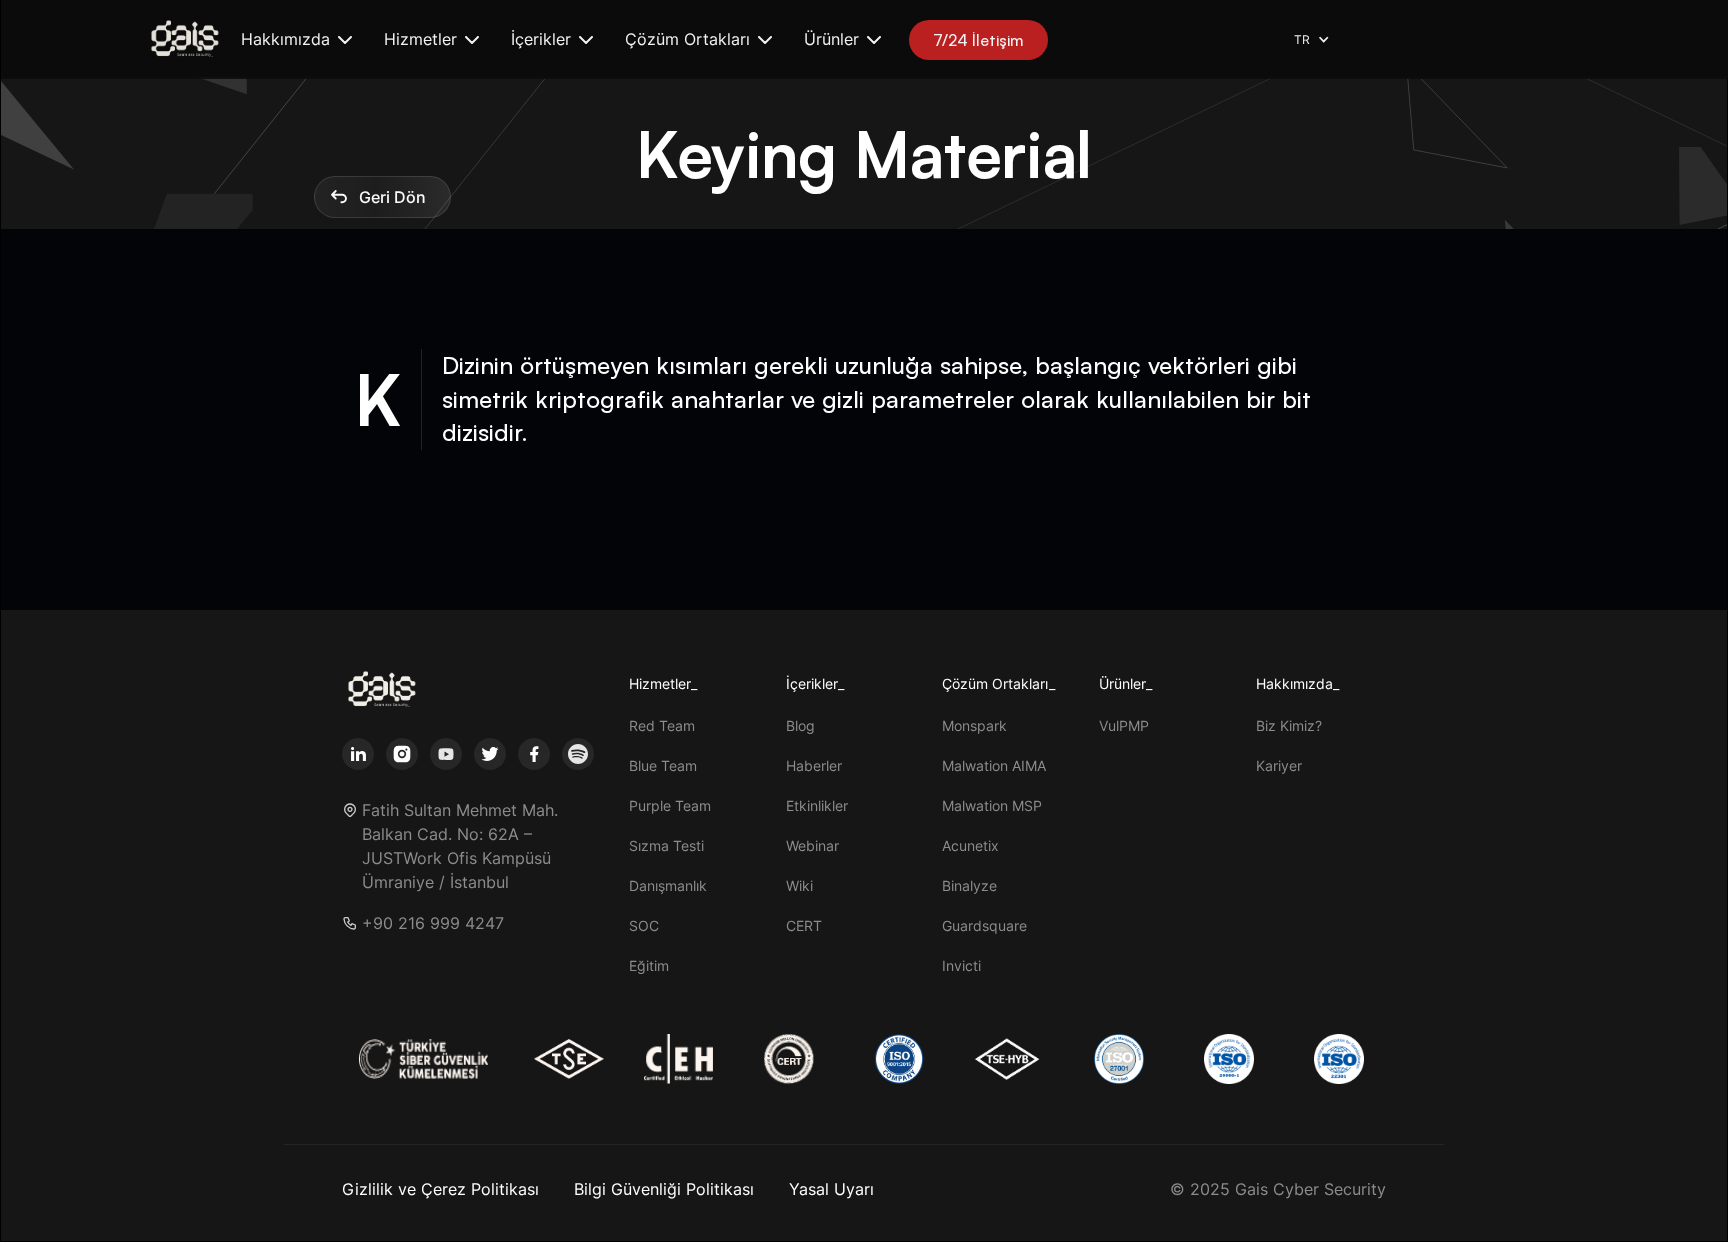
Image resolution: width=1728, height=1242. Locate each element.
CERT (804, 925)
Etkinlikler (817, 805)
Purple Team (670, 805)
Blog (800, 725)
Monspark (974, 725)
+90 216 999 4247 (433, 923)
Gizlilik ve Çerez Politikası (440, 1189)
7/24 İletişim (978, 40)
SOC (644, 925)
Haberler (814, 765)
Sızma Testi (666, 845)
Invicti (961, 965)
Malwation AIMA (994, 765)
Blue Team (663, 765)
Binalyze (969, 885)
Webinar (812, 845)
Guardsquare (984, 925)
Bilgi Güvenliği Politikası (664, 1189)
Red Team (662, 725)
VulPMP (1124, 725)
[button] (296, 39)
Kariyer (1279, 765)
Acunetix (970, 845)
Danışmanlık (668, 885)
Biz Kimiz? (1289, 725)
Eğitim (649, 965)
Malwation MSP (992, 805)
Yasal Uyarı (831, 1189)
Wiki (799, 885)
